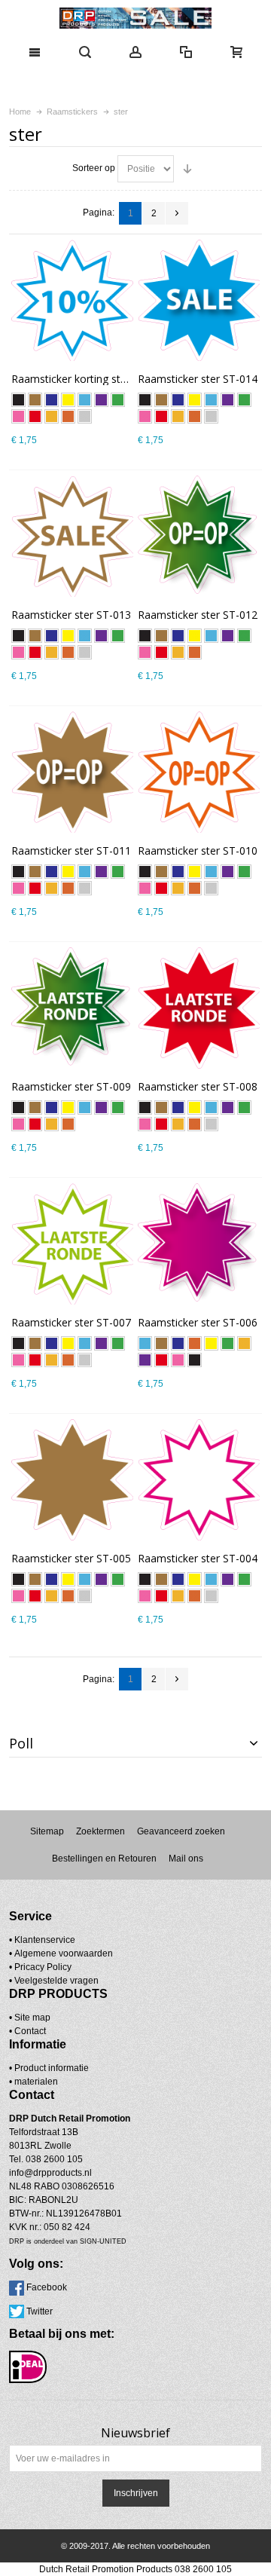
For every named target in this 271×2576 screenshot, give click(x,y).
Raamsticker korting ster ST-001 (90, 379)
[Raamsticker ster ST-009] (72, 1008)
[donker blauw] (52, 400)
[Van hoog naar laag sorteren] (187, 169)
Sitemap (47, 1831)
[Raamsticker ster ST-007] (72, 1244)
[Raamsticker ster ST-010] (198, 772)
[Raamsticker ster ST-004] (198, 1480)
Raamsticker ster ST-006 (198, 1322)
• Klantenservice (42, 1940)
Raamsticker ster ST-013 (71, 615)
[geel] (68, 400)
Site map (32, 2018)
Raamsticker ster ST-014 (198, 379)
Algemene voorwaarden (64, 1953)
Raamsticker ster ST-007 (71, 1322)
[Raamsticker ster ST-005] (72, 1480)
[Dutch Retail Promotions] (135, 18)
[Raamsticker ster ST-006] (198, 1244)
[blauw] (85, 400)
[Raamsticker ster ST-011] (72, 772)
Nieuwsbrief (135, 2433)
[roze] (18, 416)
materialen (36, 2082)
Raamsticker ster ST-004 (198, 1558)
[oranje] (52, 416)
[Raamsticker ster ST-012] (198, 536)
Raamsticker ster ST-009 (71, 1086)
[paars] (101, 400)
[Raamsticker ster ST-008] (198, 1008)
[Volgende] (177, 213)
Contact (30, 2031)
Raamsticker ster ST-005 (71, 1558)
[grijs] (85, 416)
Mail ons (186, 1859)
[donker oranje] (68, 416)
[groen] (118, 400)
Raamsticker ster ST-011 (71, 851)
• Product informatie (49, 2068)
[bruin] (35, 400)
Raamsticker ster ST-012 (198, 615)
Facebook (47, 2287)
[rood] (35, 416)
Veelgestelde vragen (56, 1981)
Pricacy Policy (43, 1967)
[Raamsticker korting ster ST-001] (72, 300)
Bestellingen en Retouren (104, 1859)
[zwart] (18, 400)
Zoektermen (100, 1831)
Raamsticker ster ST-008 (198, 1086)
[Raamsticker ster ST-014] (198, 300)
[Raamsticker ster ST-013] (72, 536)
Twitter (40, 2311)
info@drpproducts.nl (50, 2173)
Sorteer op (94, 168)
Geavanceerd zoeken (181, 1831)
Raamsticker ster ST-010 (198, 851)
